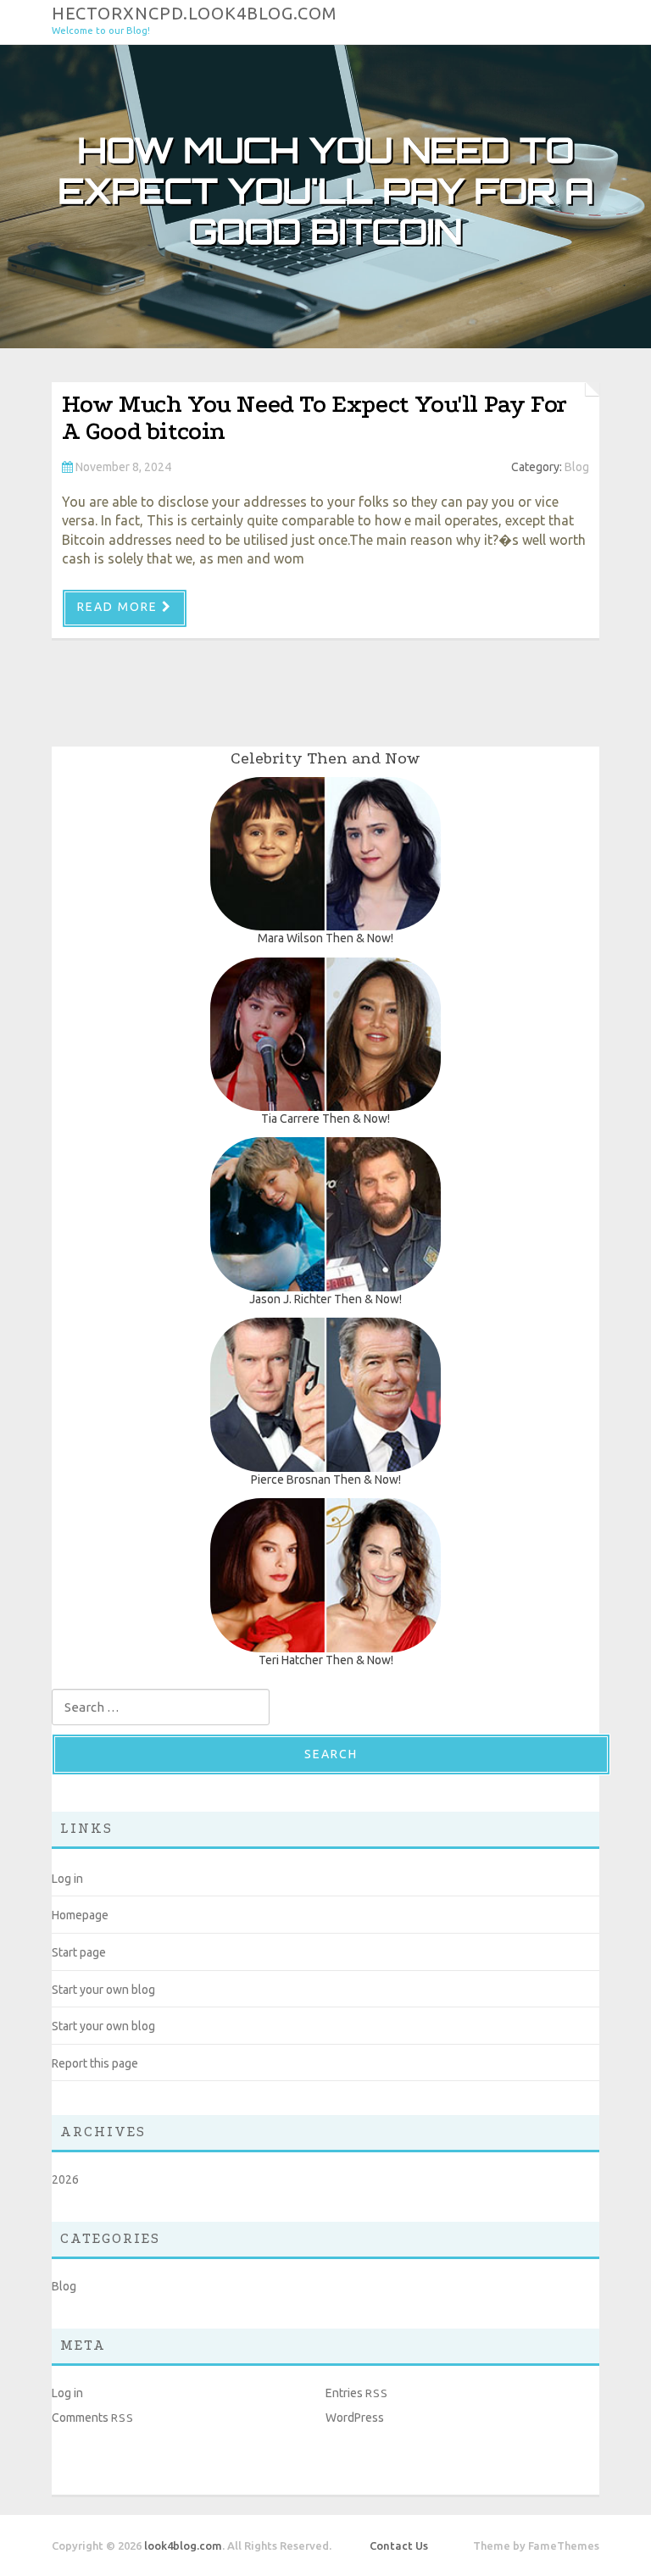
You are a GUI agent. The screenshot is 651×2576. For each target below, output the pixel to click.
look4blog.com (183, 2545)
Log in (67, 1879)
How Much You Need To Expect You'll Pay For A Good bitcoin (314, 417)
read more (117, 607)
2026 (65, 2179)
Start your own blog (103, 1990)
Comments (93, 2418)
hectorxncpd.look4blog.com (195, 12)
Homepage (80, 1915)
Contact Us (399, 2545)
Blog (577, 467)
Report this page (95, 2063)
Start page (79, 1952)
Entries (357, 2393)
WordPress (355, 2418)
